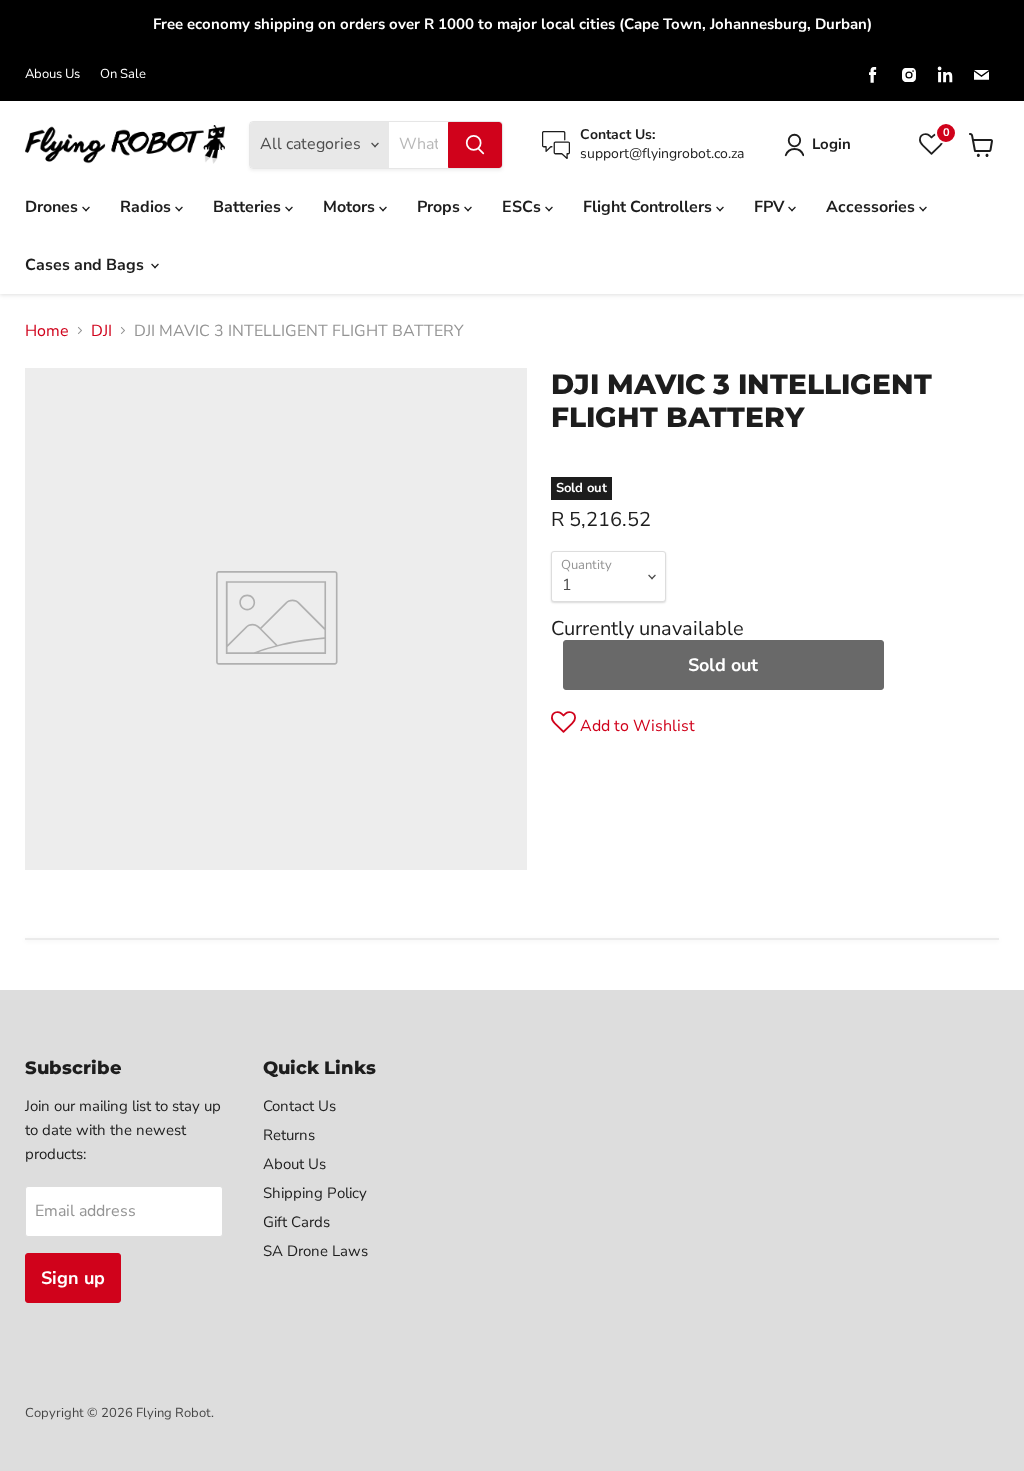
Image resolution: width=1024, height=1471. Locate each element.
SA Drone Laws (315, 1251)
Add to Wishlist (635, 726)
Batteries (249, 207)
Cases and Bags (86, 265)
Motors (351, 207)
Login (831, 144)
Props (440, 207)
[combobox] (418, 145)
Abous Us (52, 74)
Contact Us (299, 1106)
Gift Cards (296, 1222)
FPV (771, 207)
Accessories (872, 207)
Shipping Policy (315, 1193)
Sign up (73, 1278)
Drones (53, 207)
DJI (101, 331)
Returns (289, 1135)
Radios (147, 207)
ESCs (523, 207)
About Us (294, 1164)
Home (47, 331)
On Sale (123, 74)
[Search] (475, 145)
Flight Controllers (649, 207)
